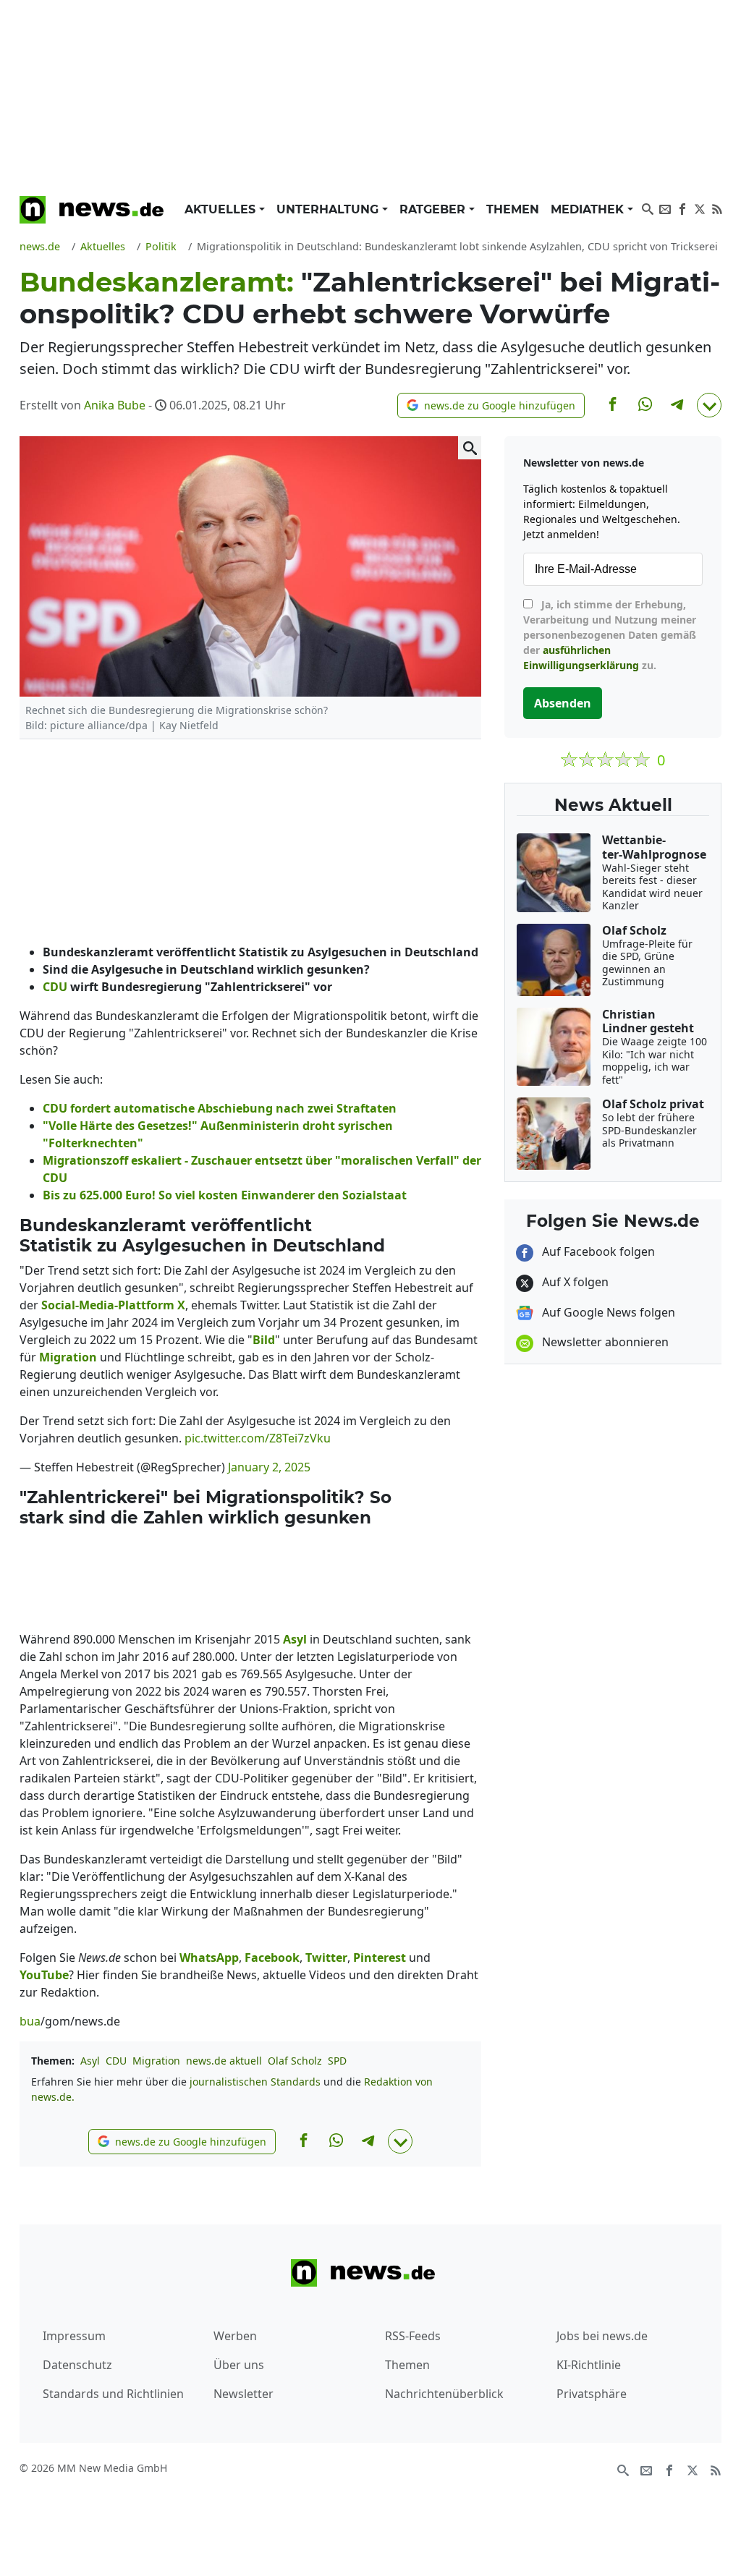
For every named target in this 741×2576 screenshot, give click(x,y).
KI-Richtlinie (589, 2365)
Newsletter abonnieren (604, 1342)
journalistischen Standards (255, 2082)
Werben (235, 2336)
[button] (491, 405)
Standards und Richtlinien (113, 2394)
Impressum (74, 2336)
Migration (156, 2061)
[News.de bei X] (700, 208)
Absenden (563, 703)
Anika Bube (115, 405)
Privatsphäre (592, 2394)
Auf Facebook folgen (597, 1251)
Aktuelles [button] (222, 209)
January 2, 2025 (269, 1467)
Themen (513, 209)
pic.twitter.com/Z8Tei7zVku (258, 1438)
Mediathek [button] (589, 209)
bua (30, 2021)
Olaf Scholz (295, 2061)
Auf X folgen (574, 1282)
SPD (337, 2061)
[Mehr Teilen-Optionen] (709, 405)
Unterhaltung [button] (329, 209)
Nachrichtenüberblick (444, 2394)
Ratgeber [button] (434, 209)
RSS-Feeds (413, 2336)
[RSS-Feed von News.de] (717, 208)
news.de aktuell (224, 2061)
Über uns (239, 2365)
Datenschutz (77, 2365)
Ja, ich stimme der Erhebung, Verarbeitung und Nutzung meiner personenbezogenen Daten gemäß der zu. (610, 635)
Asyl (90, 2061)
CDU (116, 2061)
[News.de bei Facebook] (682, 208)
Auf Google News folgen (607, 1312)
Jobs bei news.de (602, 2336)
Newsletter (244, 2394)
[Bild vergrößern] (470, 448)
